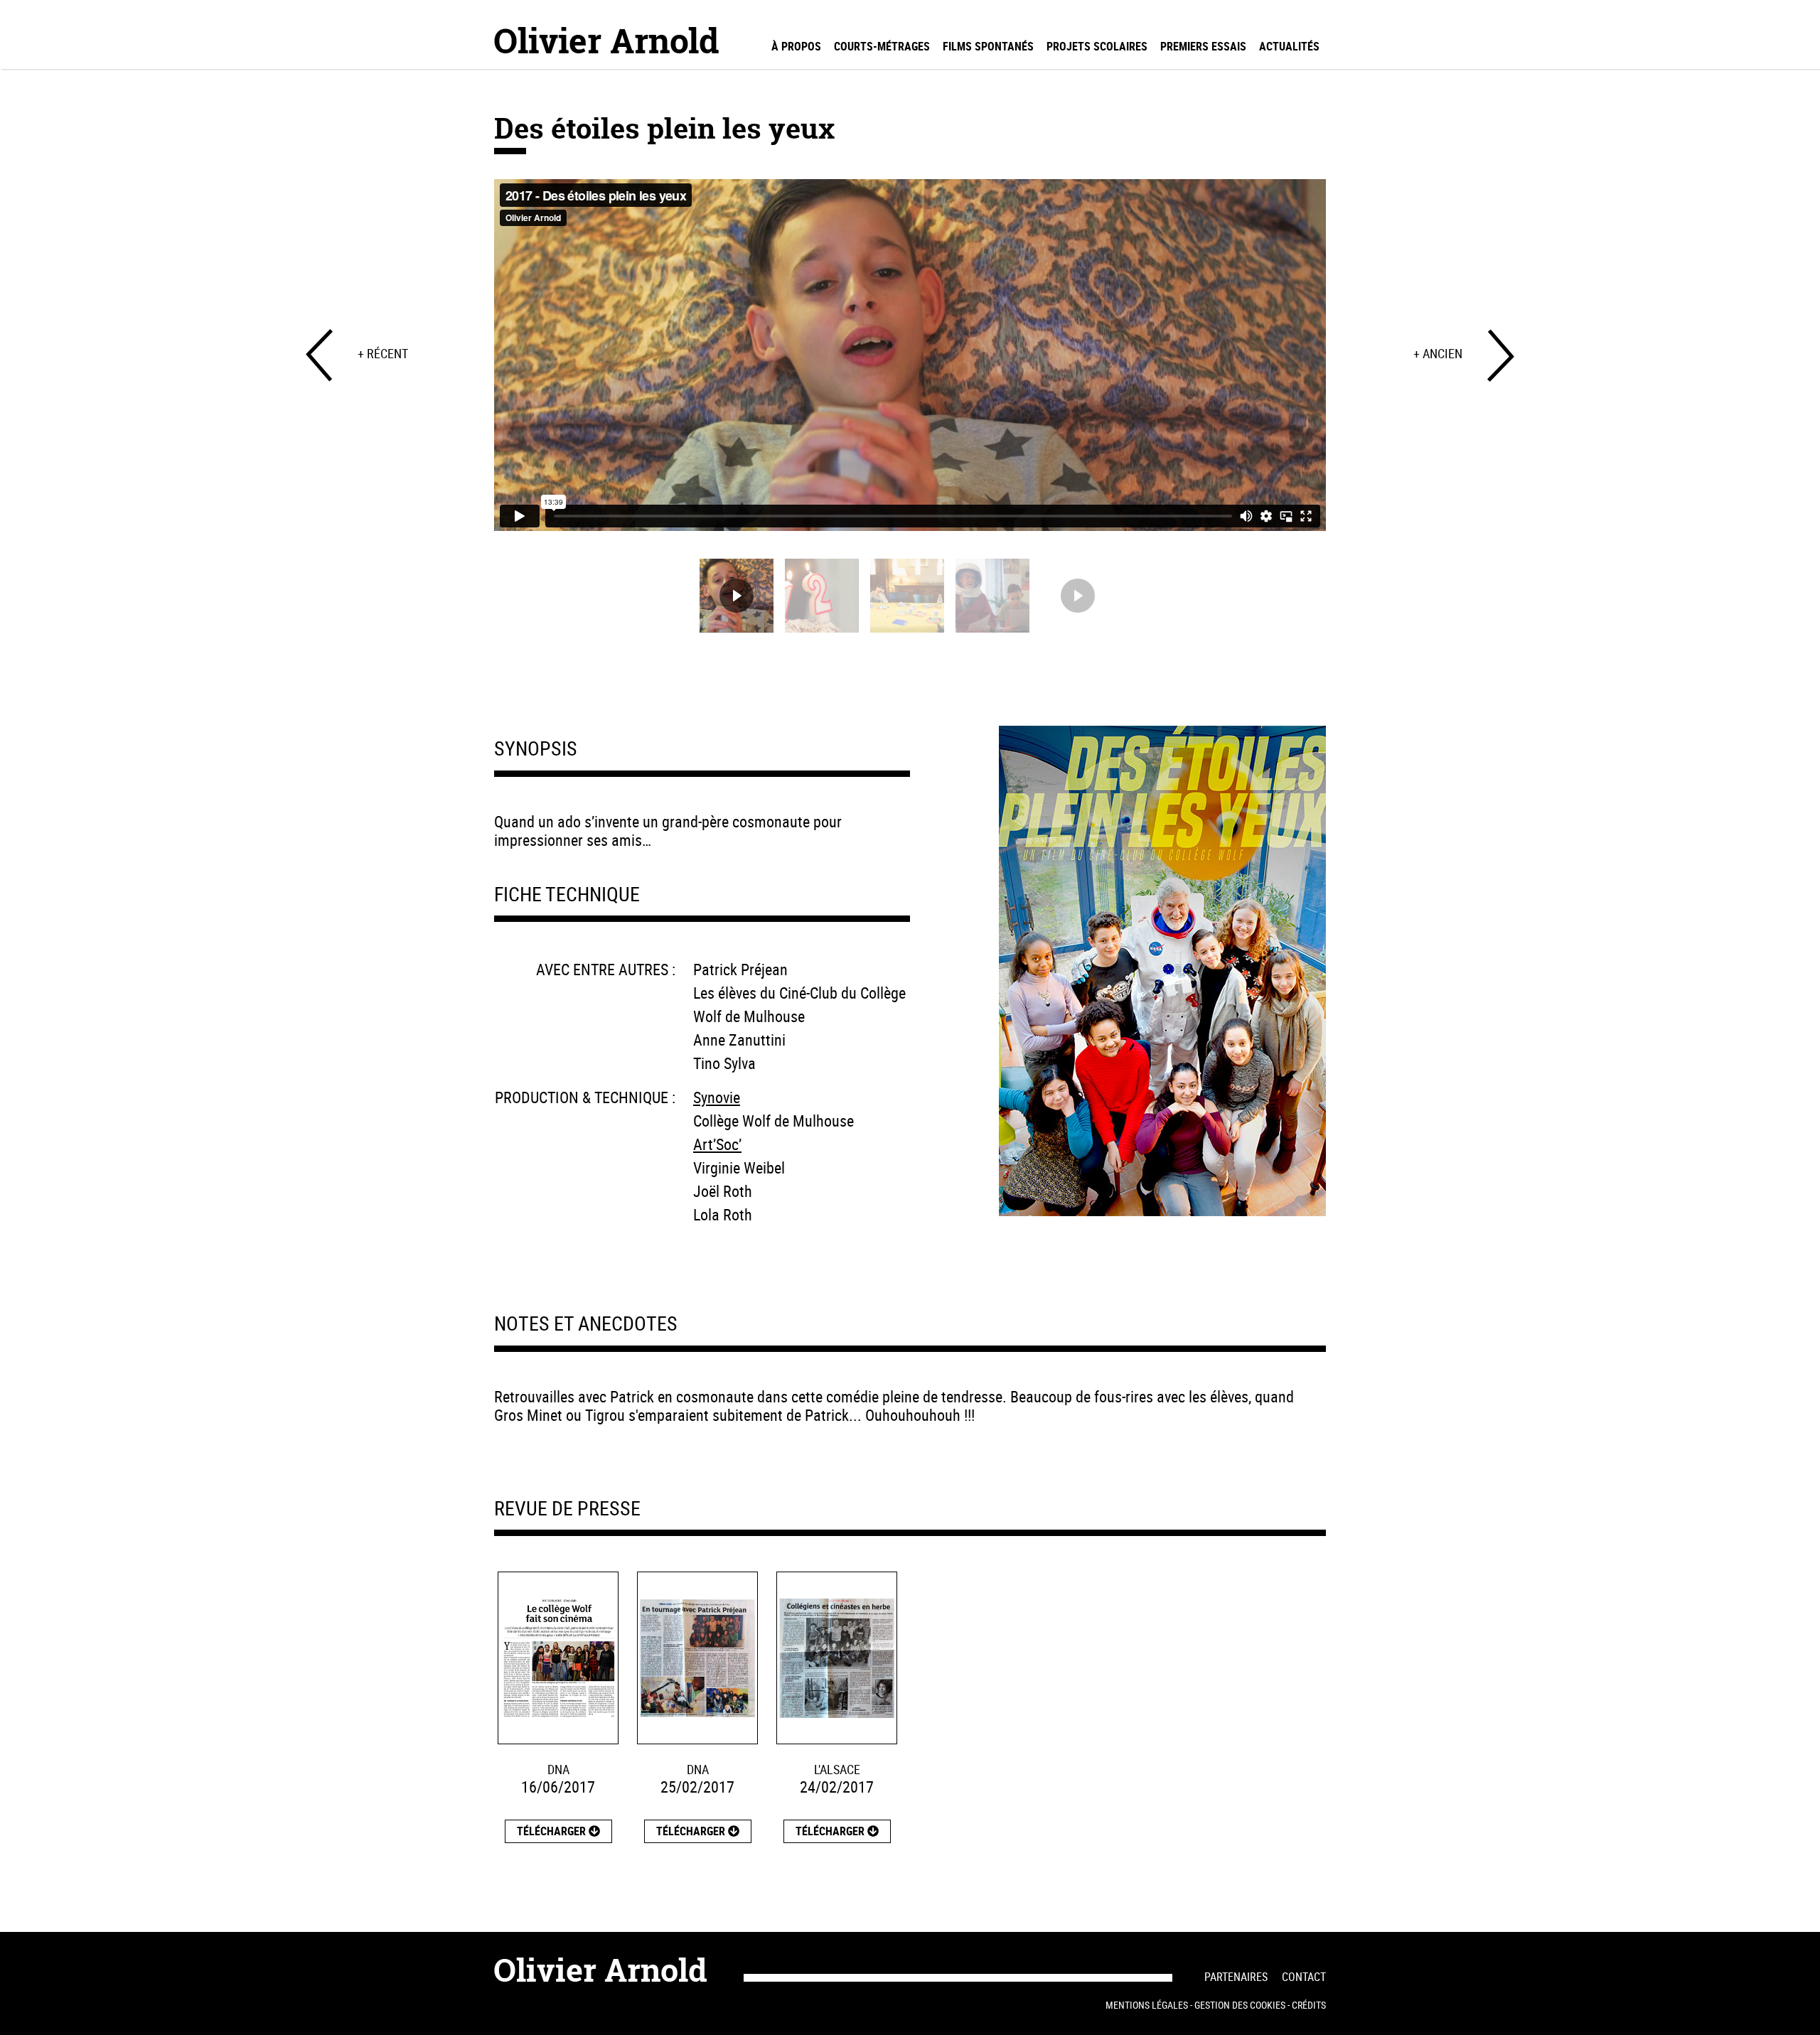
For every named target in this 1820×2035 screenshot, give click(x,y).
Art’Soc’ (717, 1144)
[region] (910, 410)
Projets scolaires (1097, 46)
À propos (796, 46)
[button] (737, 596)
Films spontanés (988, 46)
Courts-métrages (882, 46)
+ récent (383, 353)
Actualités (1289, 46)
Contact (1304, 1977)
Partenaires (1236, 1977)
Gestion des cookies (1240, 2005)
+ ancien (1438, 353)
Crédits (1309, 2005)
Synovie (717, 1097)
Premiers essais (1203, 46)
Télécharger (553, 1831)
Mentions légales (1147, 2005)
